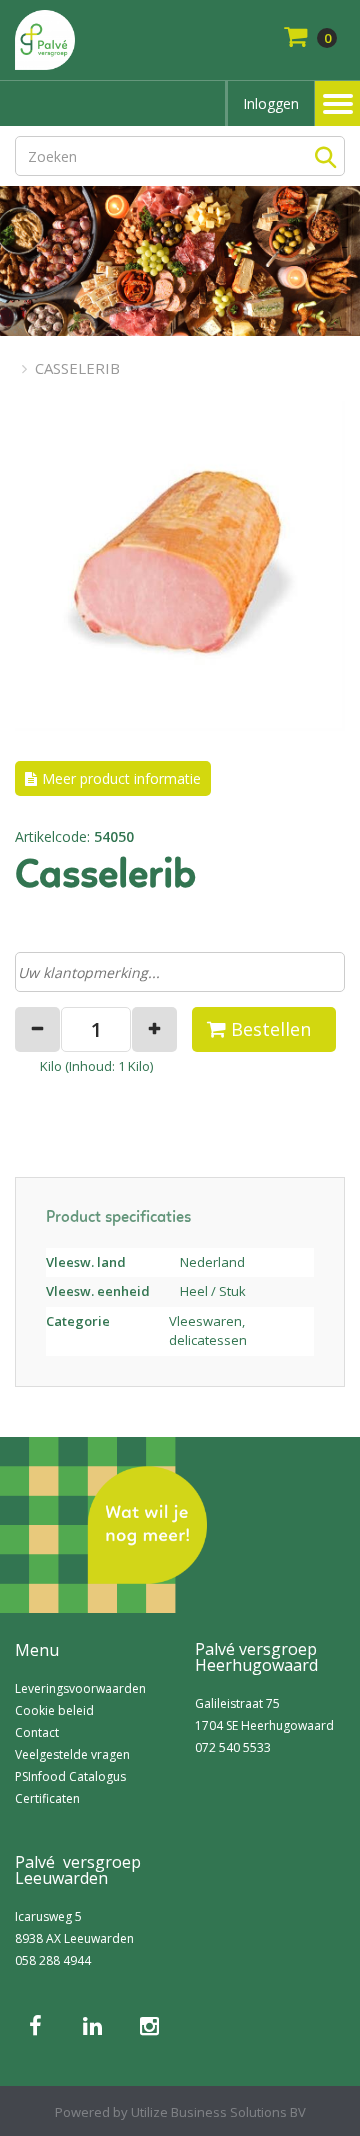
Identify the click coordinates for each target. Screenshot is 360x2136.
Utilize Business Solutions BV (218, 2112)
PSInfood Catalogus (70, 1776)
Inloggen (271, 103)
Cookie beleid (54, 1710)
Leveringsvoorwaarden (80, 1688)
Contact (37, 1732)
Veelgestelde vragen (72, 1754)
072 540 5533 (233, 1747)
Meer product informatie (121, 778)
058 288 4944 (53, 1960)
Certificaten (47, 1798)
